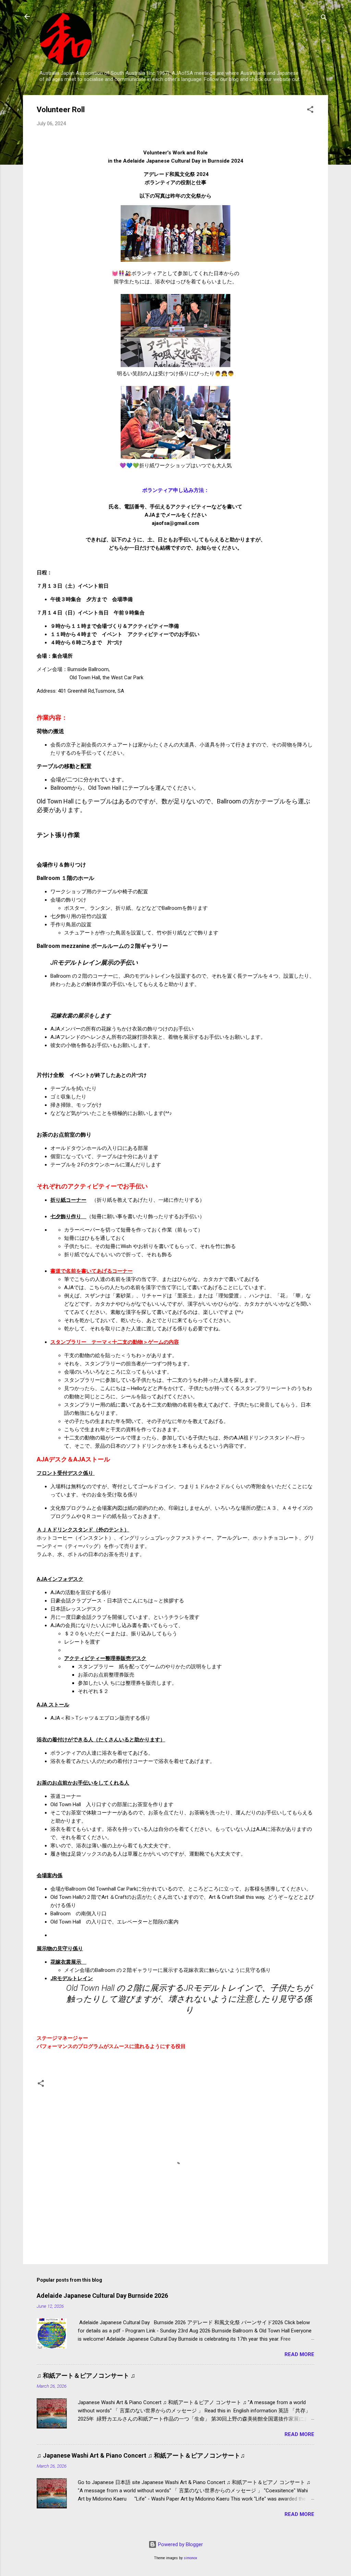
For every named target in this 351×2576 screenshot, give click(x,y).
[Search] (324, 19)
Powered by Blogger (180, 2544)
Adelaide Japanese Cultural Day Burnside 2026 (102, 2296)
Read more (299, 2354)
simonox (190, 2558)
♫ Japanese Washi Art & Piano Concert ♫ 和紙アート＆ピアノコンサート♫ (141, 2455)
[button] (310, 111)
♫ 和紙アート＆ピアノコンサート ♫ (86, 2375)
